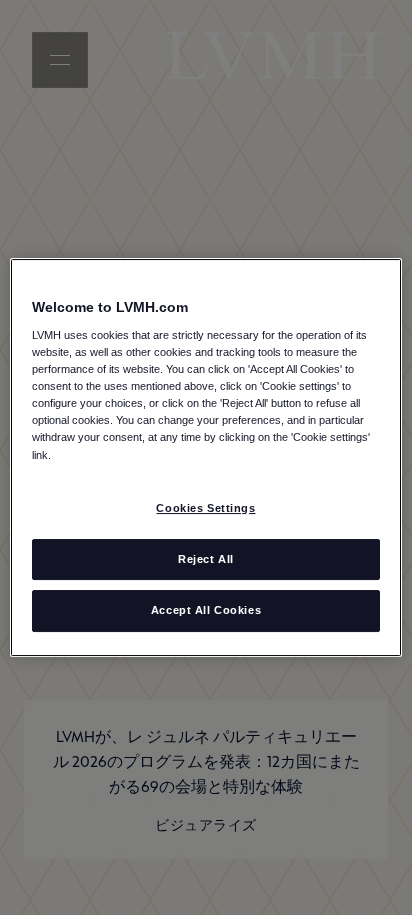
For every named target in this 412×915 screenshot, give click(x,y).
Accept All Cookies (206, 611)
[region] (205, 458)
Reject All (206, 559)
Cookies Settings (205, 508)
